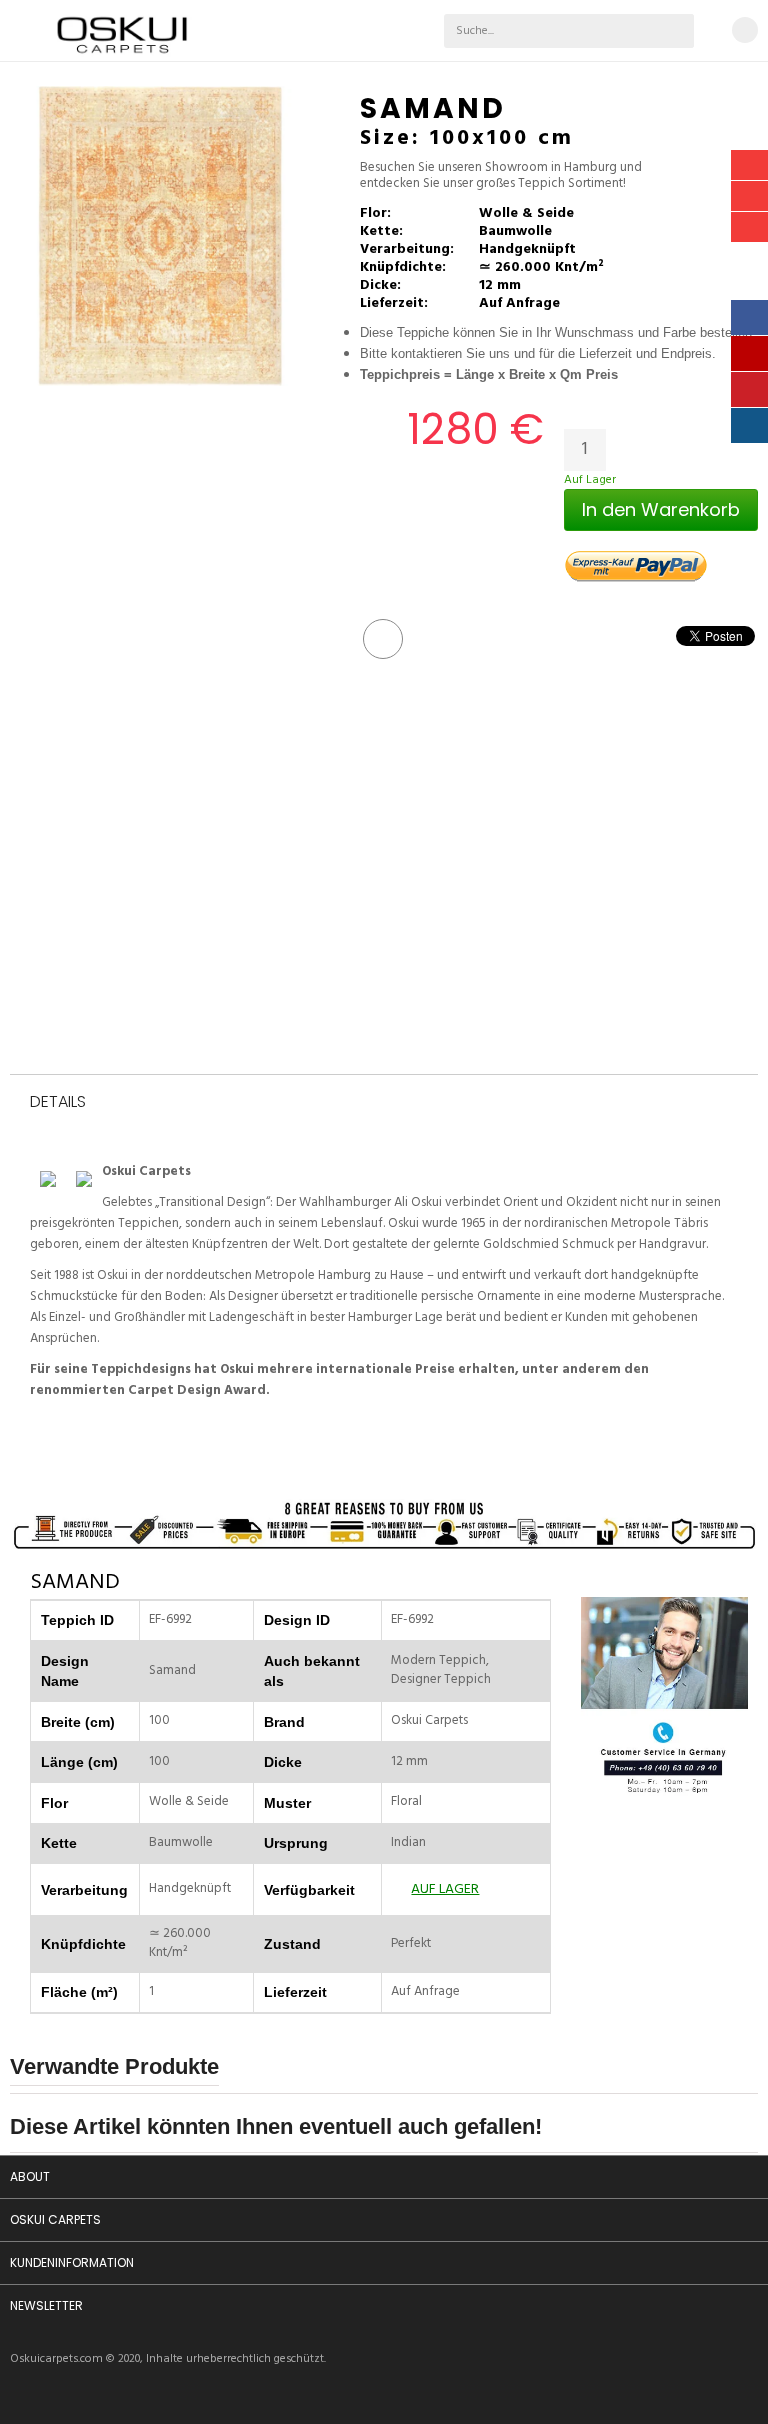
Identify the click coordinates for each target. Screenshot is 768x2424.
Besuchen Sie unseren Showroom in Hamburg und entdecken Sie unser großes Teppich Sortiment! (501, 176)
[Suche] (677, 31)
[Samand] (160, 236)
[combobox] (523, 31)
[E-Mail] (383, 639)
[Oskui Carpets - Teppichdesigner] (122, 62)
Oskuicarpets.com (56, 2359)
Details (58, 1103)
